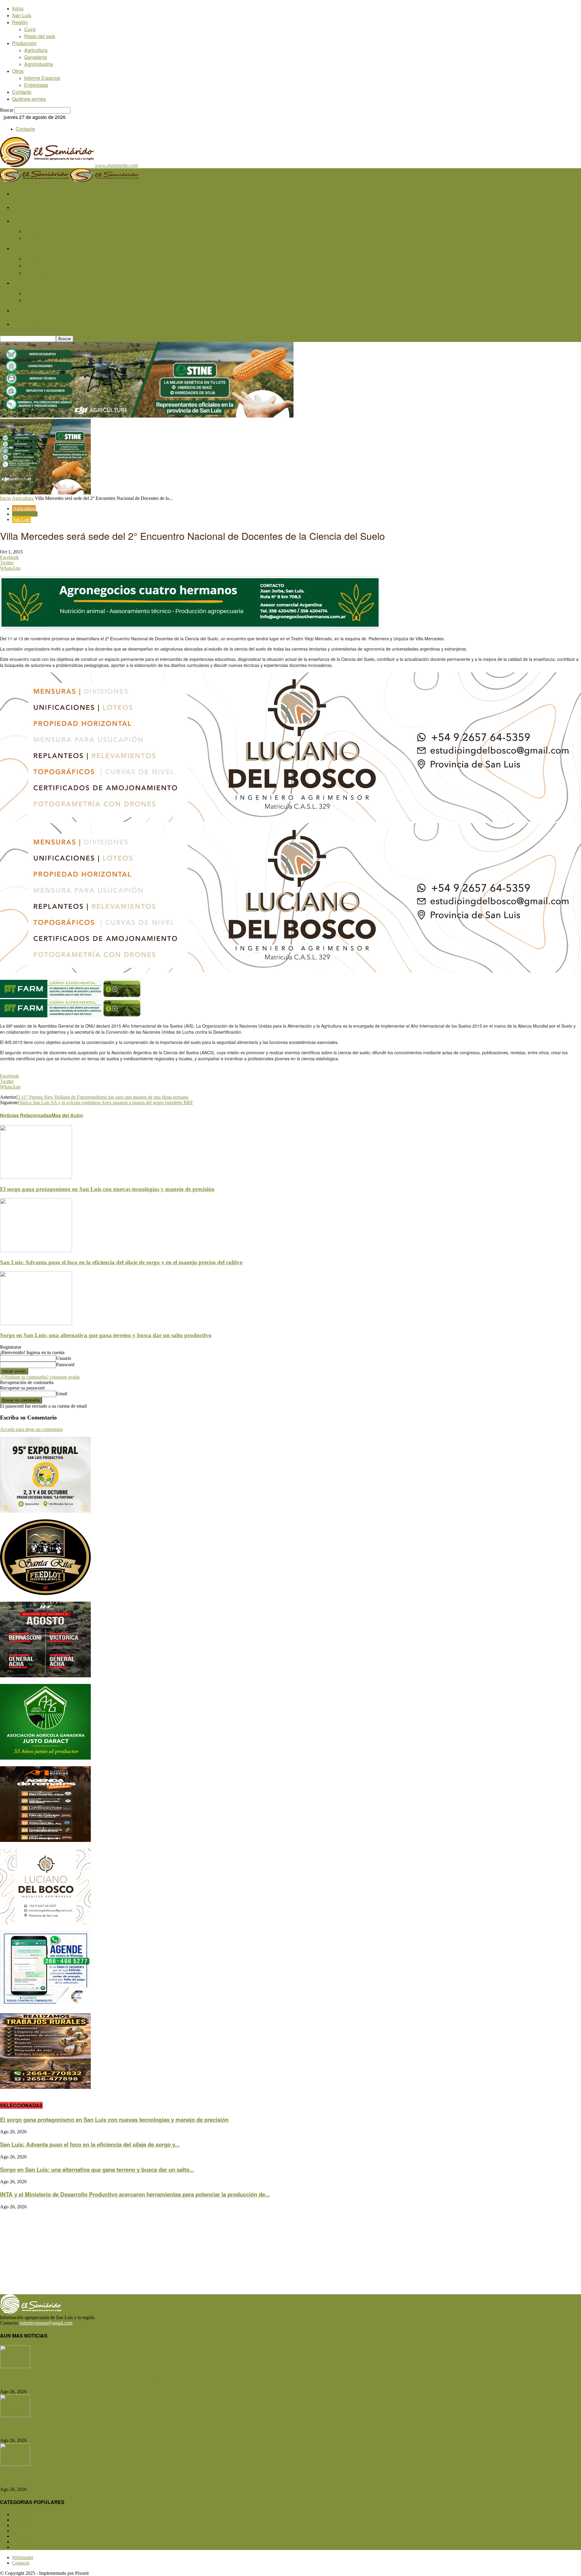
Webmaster (23, 2557)
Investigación (25, 514)
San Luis (22, 15)
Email (62, 1394)
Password (65, 1365)
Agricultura (36, 50)
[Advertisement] (182, 2252)
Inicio (18, 8)
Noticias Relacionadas (26, 1115)
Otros (18, 71)
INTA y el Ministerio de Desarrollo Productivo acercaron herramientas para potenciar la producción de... (135, 2194)
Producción (24, 43)
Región (20, 22)
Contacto (22, 92)
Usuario (64, 1358)
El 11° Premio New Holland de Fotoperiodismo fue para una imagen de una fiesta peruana (102, 1097)
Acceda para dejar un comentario (31, 1429)
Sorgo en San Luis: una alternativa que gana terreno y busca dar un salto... (97, 2169)
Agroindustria (39, 64)
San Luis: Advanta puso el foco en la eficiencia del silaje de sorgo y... (90, 2144)
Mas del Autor (67, 1115)
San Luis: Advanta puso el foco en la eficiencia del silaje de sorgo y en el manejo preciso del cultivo (121, 1262)
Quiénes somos (29, 99)
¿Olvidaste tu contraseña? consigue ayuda (40, 1377)
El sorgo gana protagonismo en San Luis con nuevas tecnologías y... (89, 2379)
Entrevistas (36, 85)
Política (24, 2542)
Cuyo (30, 29)
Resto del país (40, 36)
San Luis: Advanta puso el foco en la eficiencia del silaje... (75, 2428)
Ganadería (36, 57)
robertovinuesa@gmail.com (46, 2323)
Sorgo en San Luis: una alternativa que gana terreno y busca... (81, 2477)
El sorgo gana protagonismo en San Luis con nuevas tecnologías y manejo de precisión (107, 1189)
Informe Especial (42, 78)
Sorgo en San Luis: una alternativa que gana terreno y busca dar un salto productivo (106, 1335)
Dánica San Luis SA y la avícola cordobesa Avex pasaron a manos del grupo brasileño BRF (105, 1103)
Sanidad (25, 2536)
